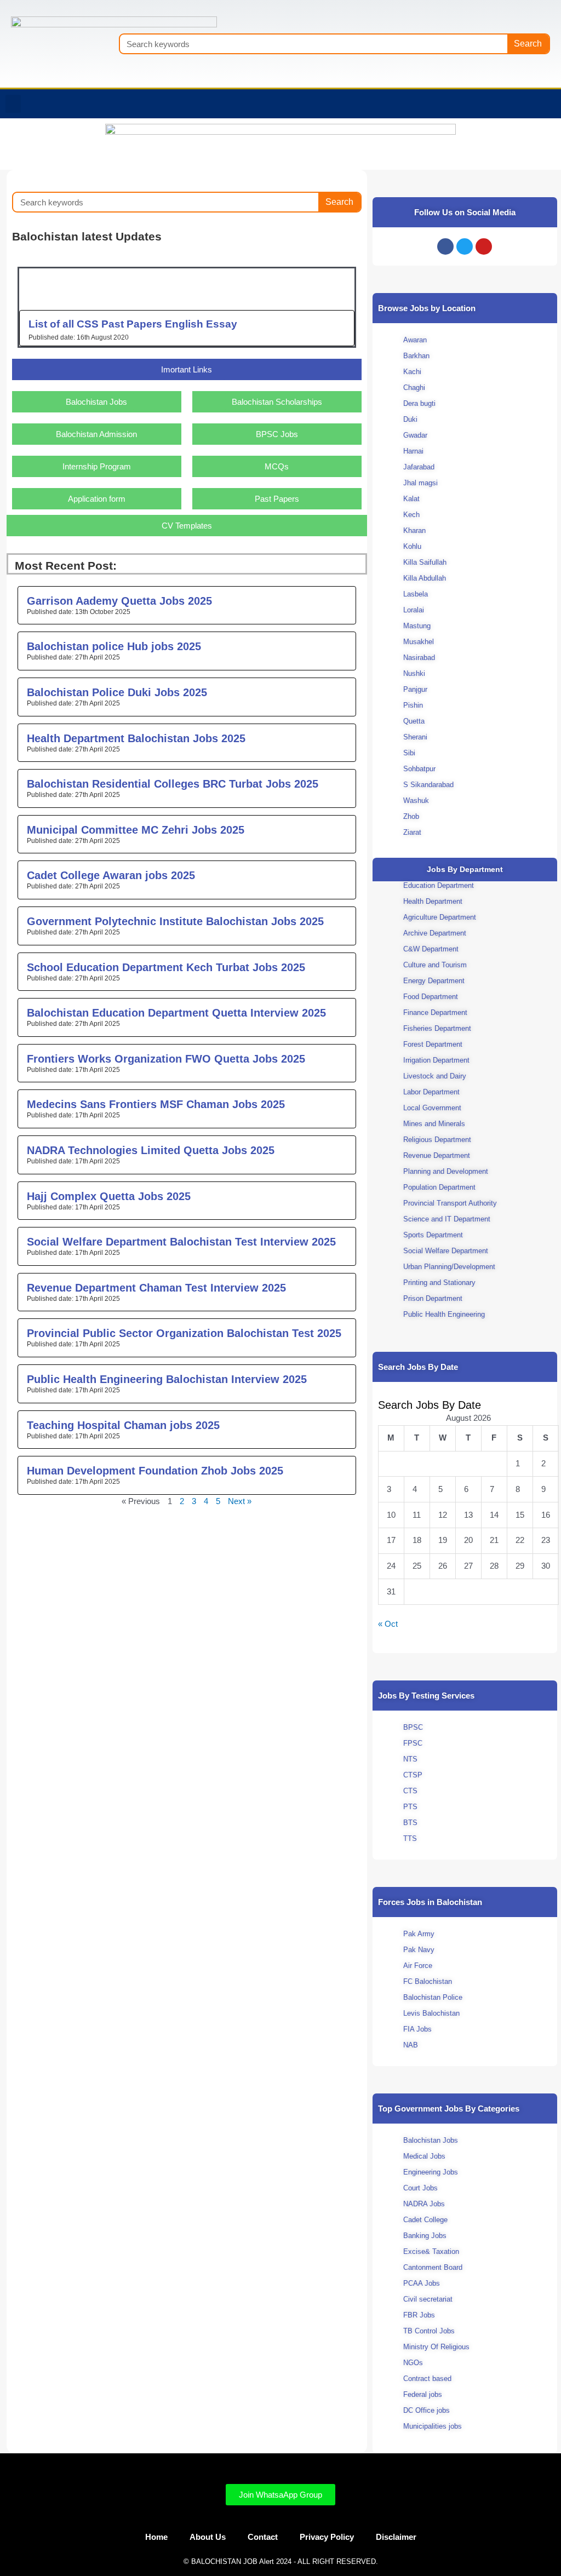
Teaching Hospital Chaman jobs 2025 (123, 1425)
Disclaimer (396, 2537)
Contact (263, 2537)
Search (528, 44)
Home (156, 2537)
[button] (13, 104)
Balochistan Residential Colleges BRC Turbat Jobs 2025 (173, 784)
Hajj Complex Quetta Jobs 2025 (109, 1196)
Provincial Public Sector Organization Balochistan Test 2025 (184, 1333)
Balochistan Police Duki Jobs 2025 (117, 692)
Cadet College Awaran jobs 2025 (111, 875)
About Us (208, 2537)
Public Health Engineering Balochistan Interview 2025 (167, 1379)
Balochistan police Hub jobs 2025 (114, 646)
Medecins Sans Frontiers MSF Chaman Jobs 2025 (156, 1104)
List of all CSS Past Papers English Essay (133, 324)
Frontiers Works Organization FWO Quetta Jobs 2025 (166, 1059)
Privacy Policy (327, 2537)
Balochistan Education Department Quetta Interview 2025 (176, 1013)
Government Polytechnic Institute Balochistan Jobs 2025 (175, 921)
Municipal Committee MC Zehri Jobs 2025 (136, 830)
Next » (240, 1501)
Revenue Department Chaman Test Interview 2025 (156, 1288)
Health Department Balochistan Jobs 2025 (136, 738)
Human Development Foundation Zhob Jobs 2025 (155, 1471)
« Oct (388, 1624)
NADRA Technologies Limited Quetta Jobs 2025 (151, 1150)
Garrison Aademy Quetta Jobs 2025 (119, 601)
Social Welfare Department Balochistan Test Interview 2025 (181, 1242)
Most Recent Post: (66, 566)
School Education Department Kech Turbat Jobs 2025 (166, 967)
